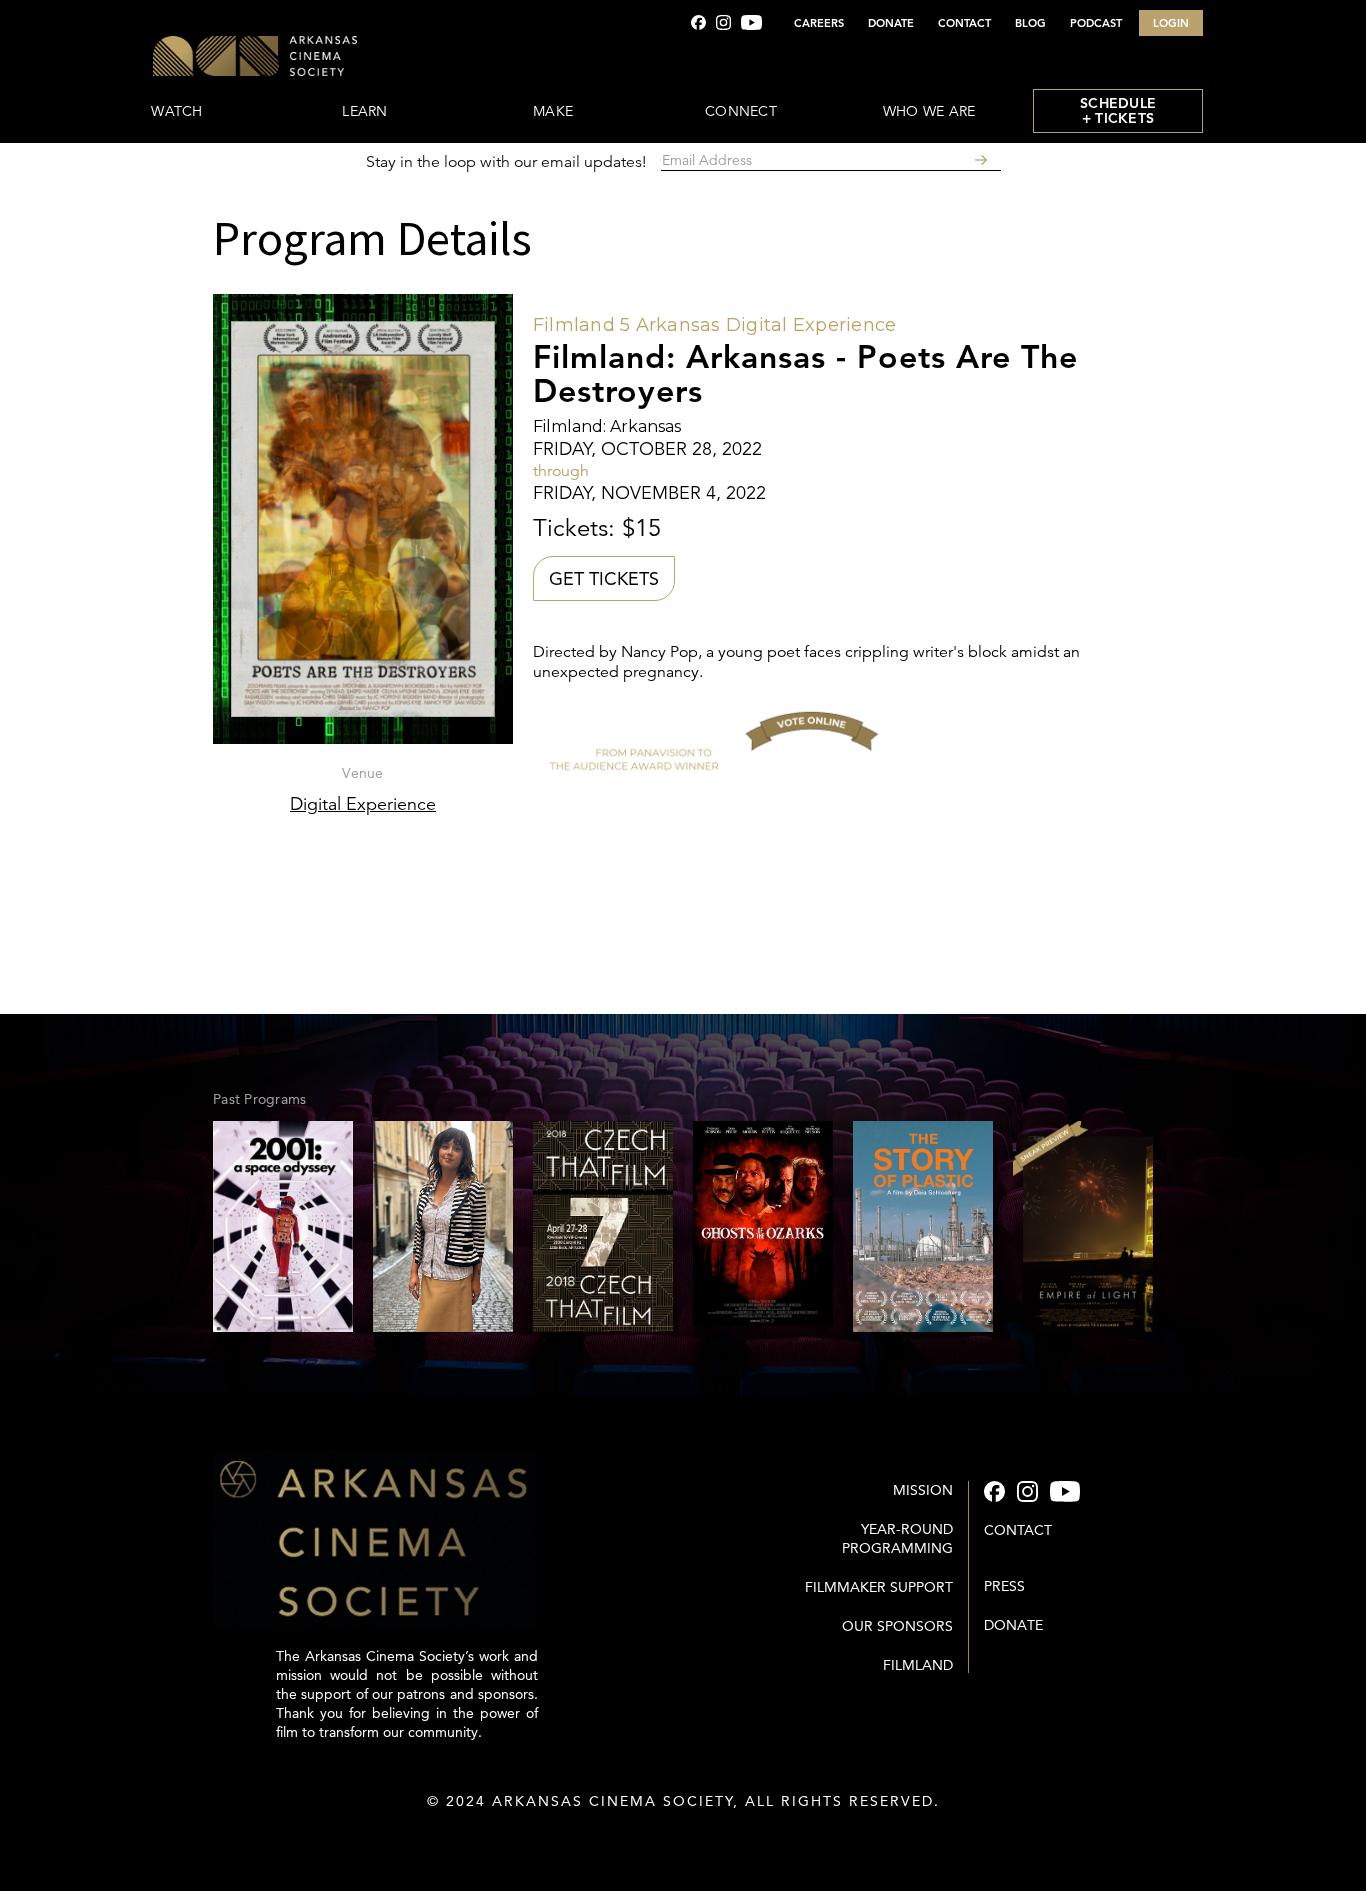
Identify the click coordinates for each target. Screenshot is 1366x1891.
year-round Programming (897, 1538)
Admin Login (683, 1841)
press (1004, 1586)
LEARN (364, 111)
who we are (929, 111)
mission (923, 1490)
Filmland (918, 1665)
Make (553, 111)
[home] (315, 57)
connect (741, 111)
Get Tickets (604, 578)
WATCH (176, 111)
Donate (1013, 1625)
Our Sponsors (897, 1626)
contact (1018, 1530)
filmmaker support (879, 1587)
